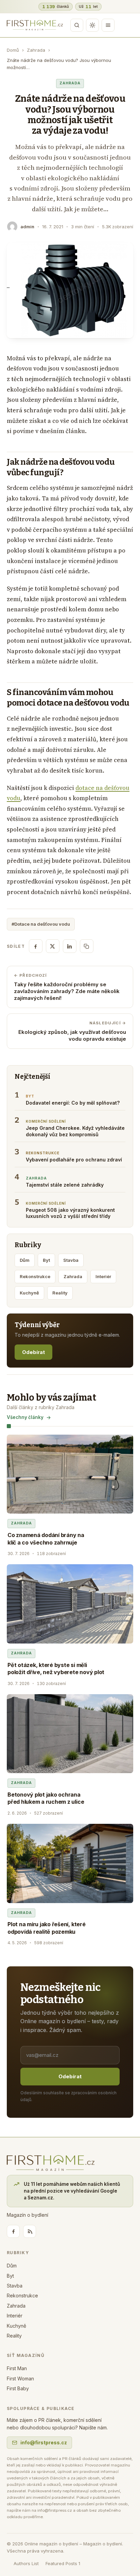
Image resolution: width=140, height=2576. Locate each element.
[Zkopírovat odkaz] (87, 946)
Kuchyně (29, 1293)
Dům (25, 1260)
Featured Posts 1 (63, 2563)
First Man (17, 2368)
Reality (60, 1293)
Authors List (26, 2563)
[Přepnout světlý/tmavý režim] (92, 25)
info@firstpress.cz (44, 2442)
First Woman (20, 2379)
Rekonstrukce (35, 1276)
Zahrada (36, 50)
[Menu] (108, 25)
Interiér (103, 1276)
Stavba (71, 1260)
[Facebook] (13, 2231)
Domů (13, 50)
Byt (46, 1260)
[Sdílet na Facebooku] (36, 946)
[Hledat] (77, 25)
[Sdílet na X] (53, 946)
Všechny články (25, 1417)
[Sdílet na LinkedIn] (70, 946)
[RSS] (30, 2231)
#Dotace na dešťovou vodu (41, 924)
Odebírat (33, 1352)
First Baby (18, 2388)
